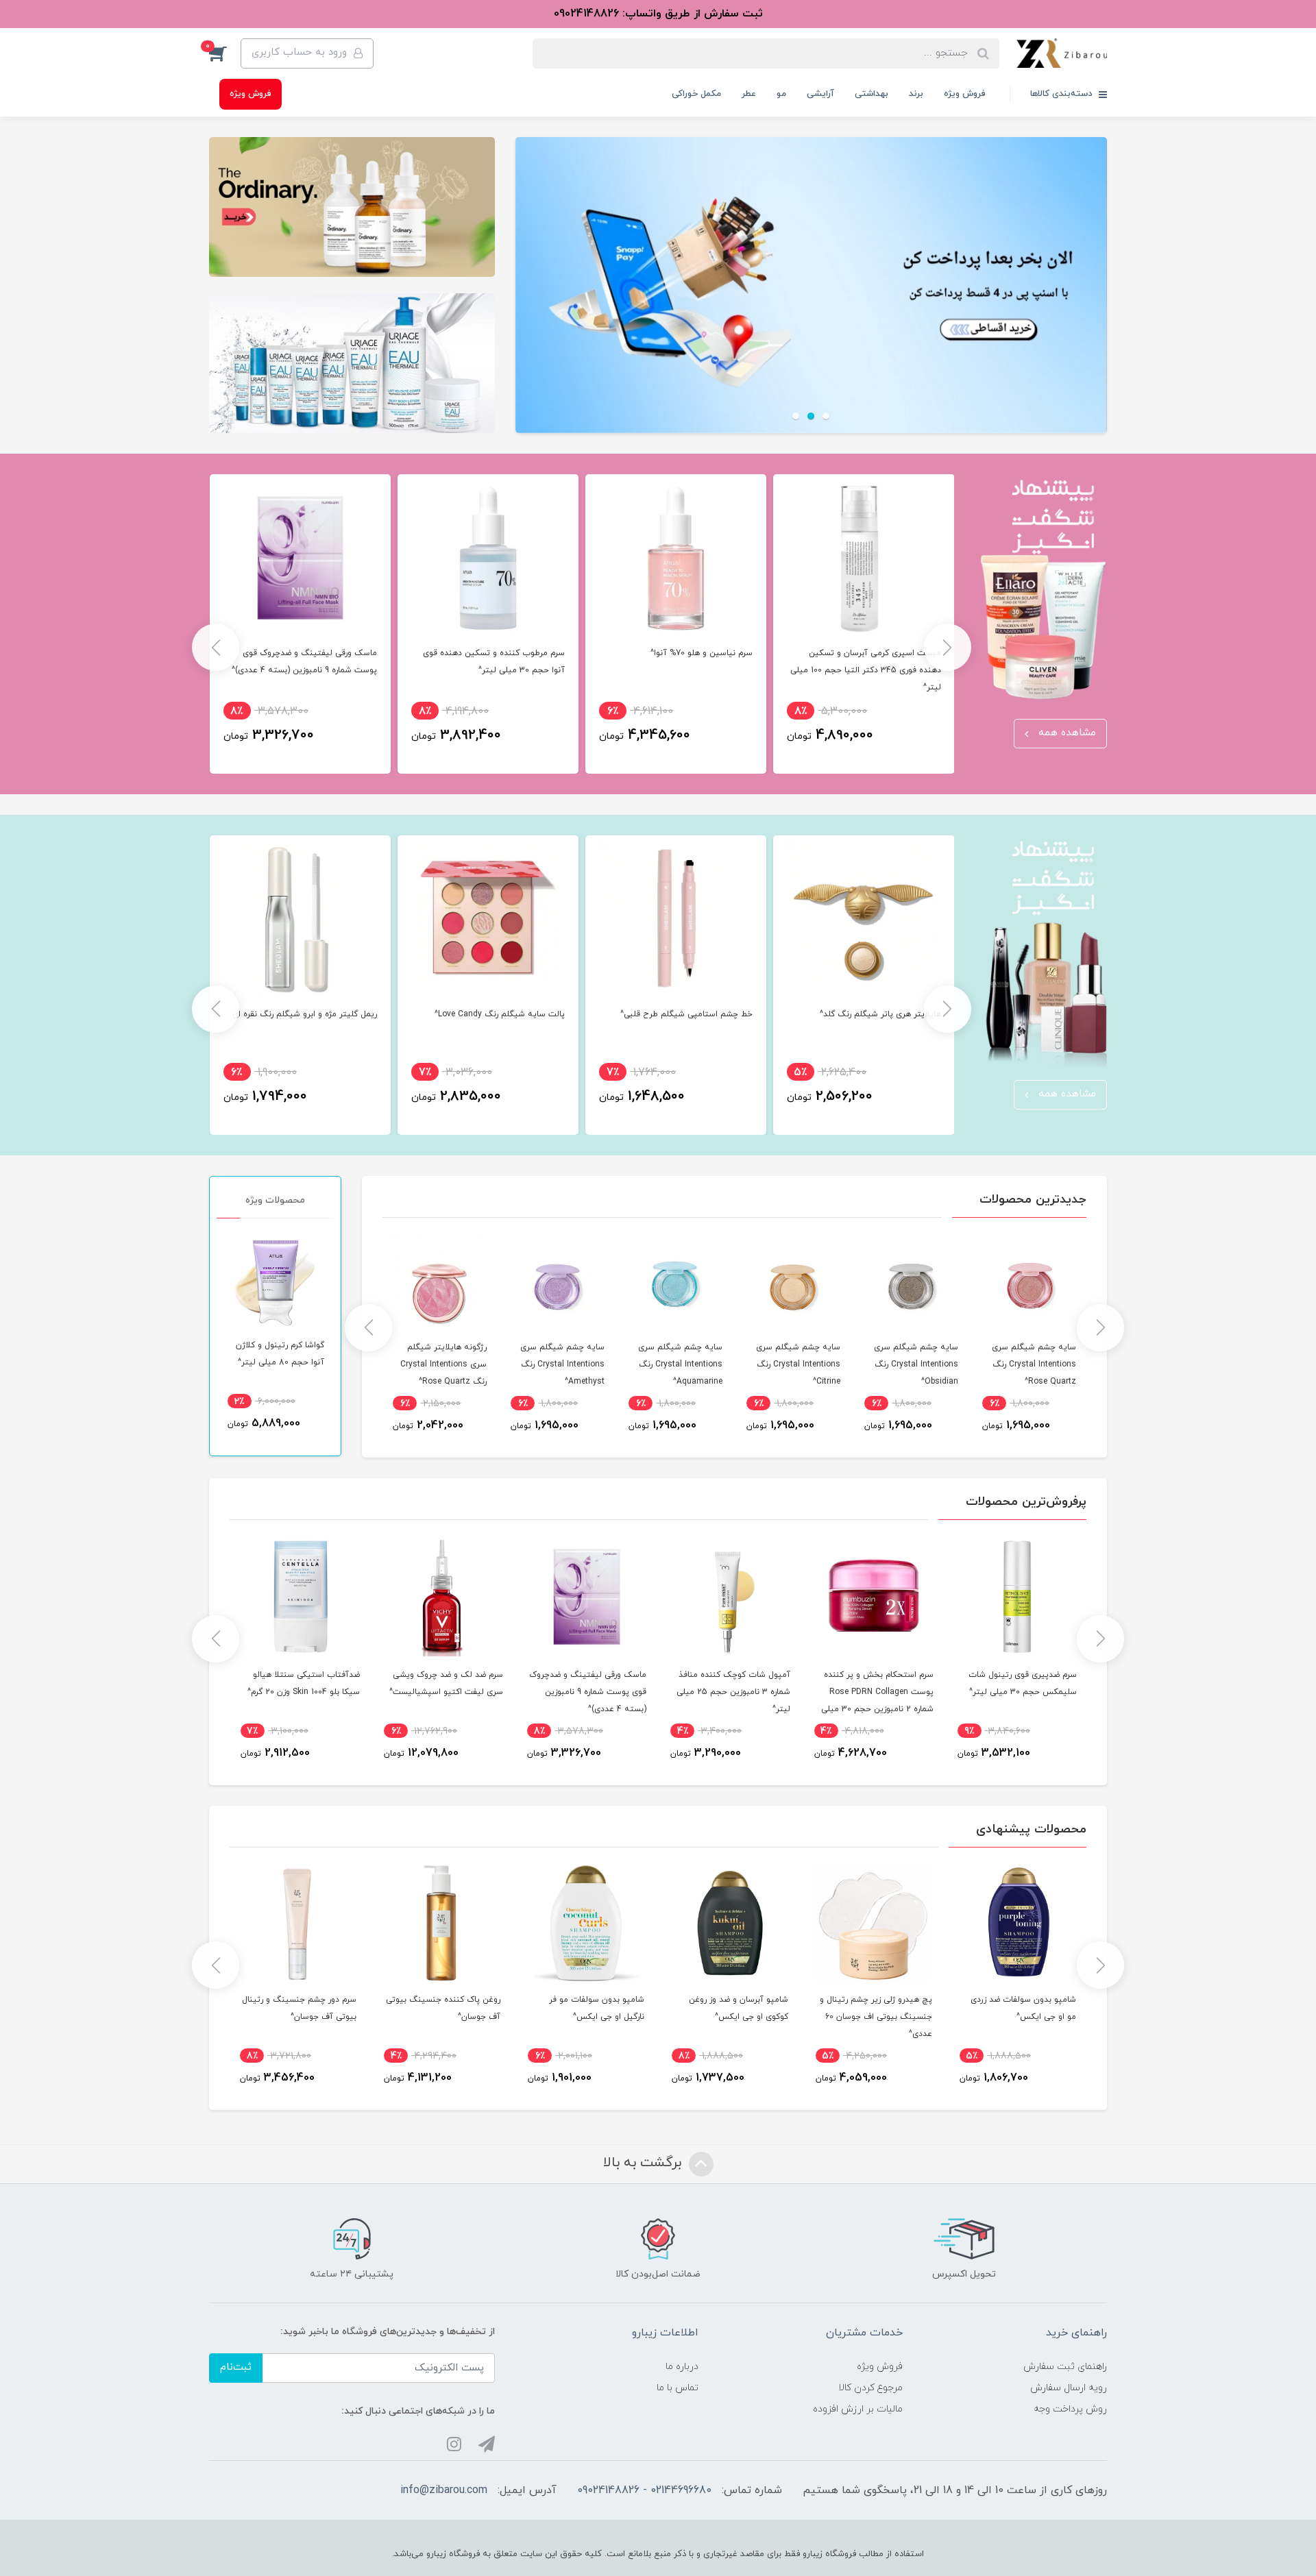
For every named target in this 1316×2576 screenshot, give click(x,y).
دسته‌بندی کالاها (1063, 94)
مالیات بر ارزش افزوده (858, 2409)
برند (916, 94)
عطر (749, 94)
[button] (225, 53)
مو (781, 94)
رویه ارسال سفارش (1069, 2388)
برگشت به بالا (644, 2163)
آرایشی (820, 94)
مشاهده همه (1065, 733)
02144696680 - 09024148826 (644, 2490)
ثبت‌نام (236, 2367)
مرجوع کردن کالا (870, 2388)
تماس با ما (678, 2388)
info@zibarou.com (444, 2490)
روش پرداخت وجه (1070, 2409)
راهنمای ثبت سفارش (1065, 2367)
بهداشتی (872, 94)
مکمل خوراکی (696, 94)
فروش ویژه (965, 94)
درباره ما (682, 2367)
